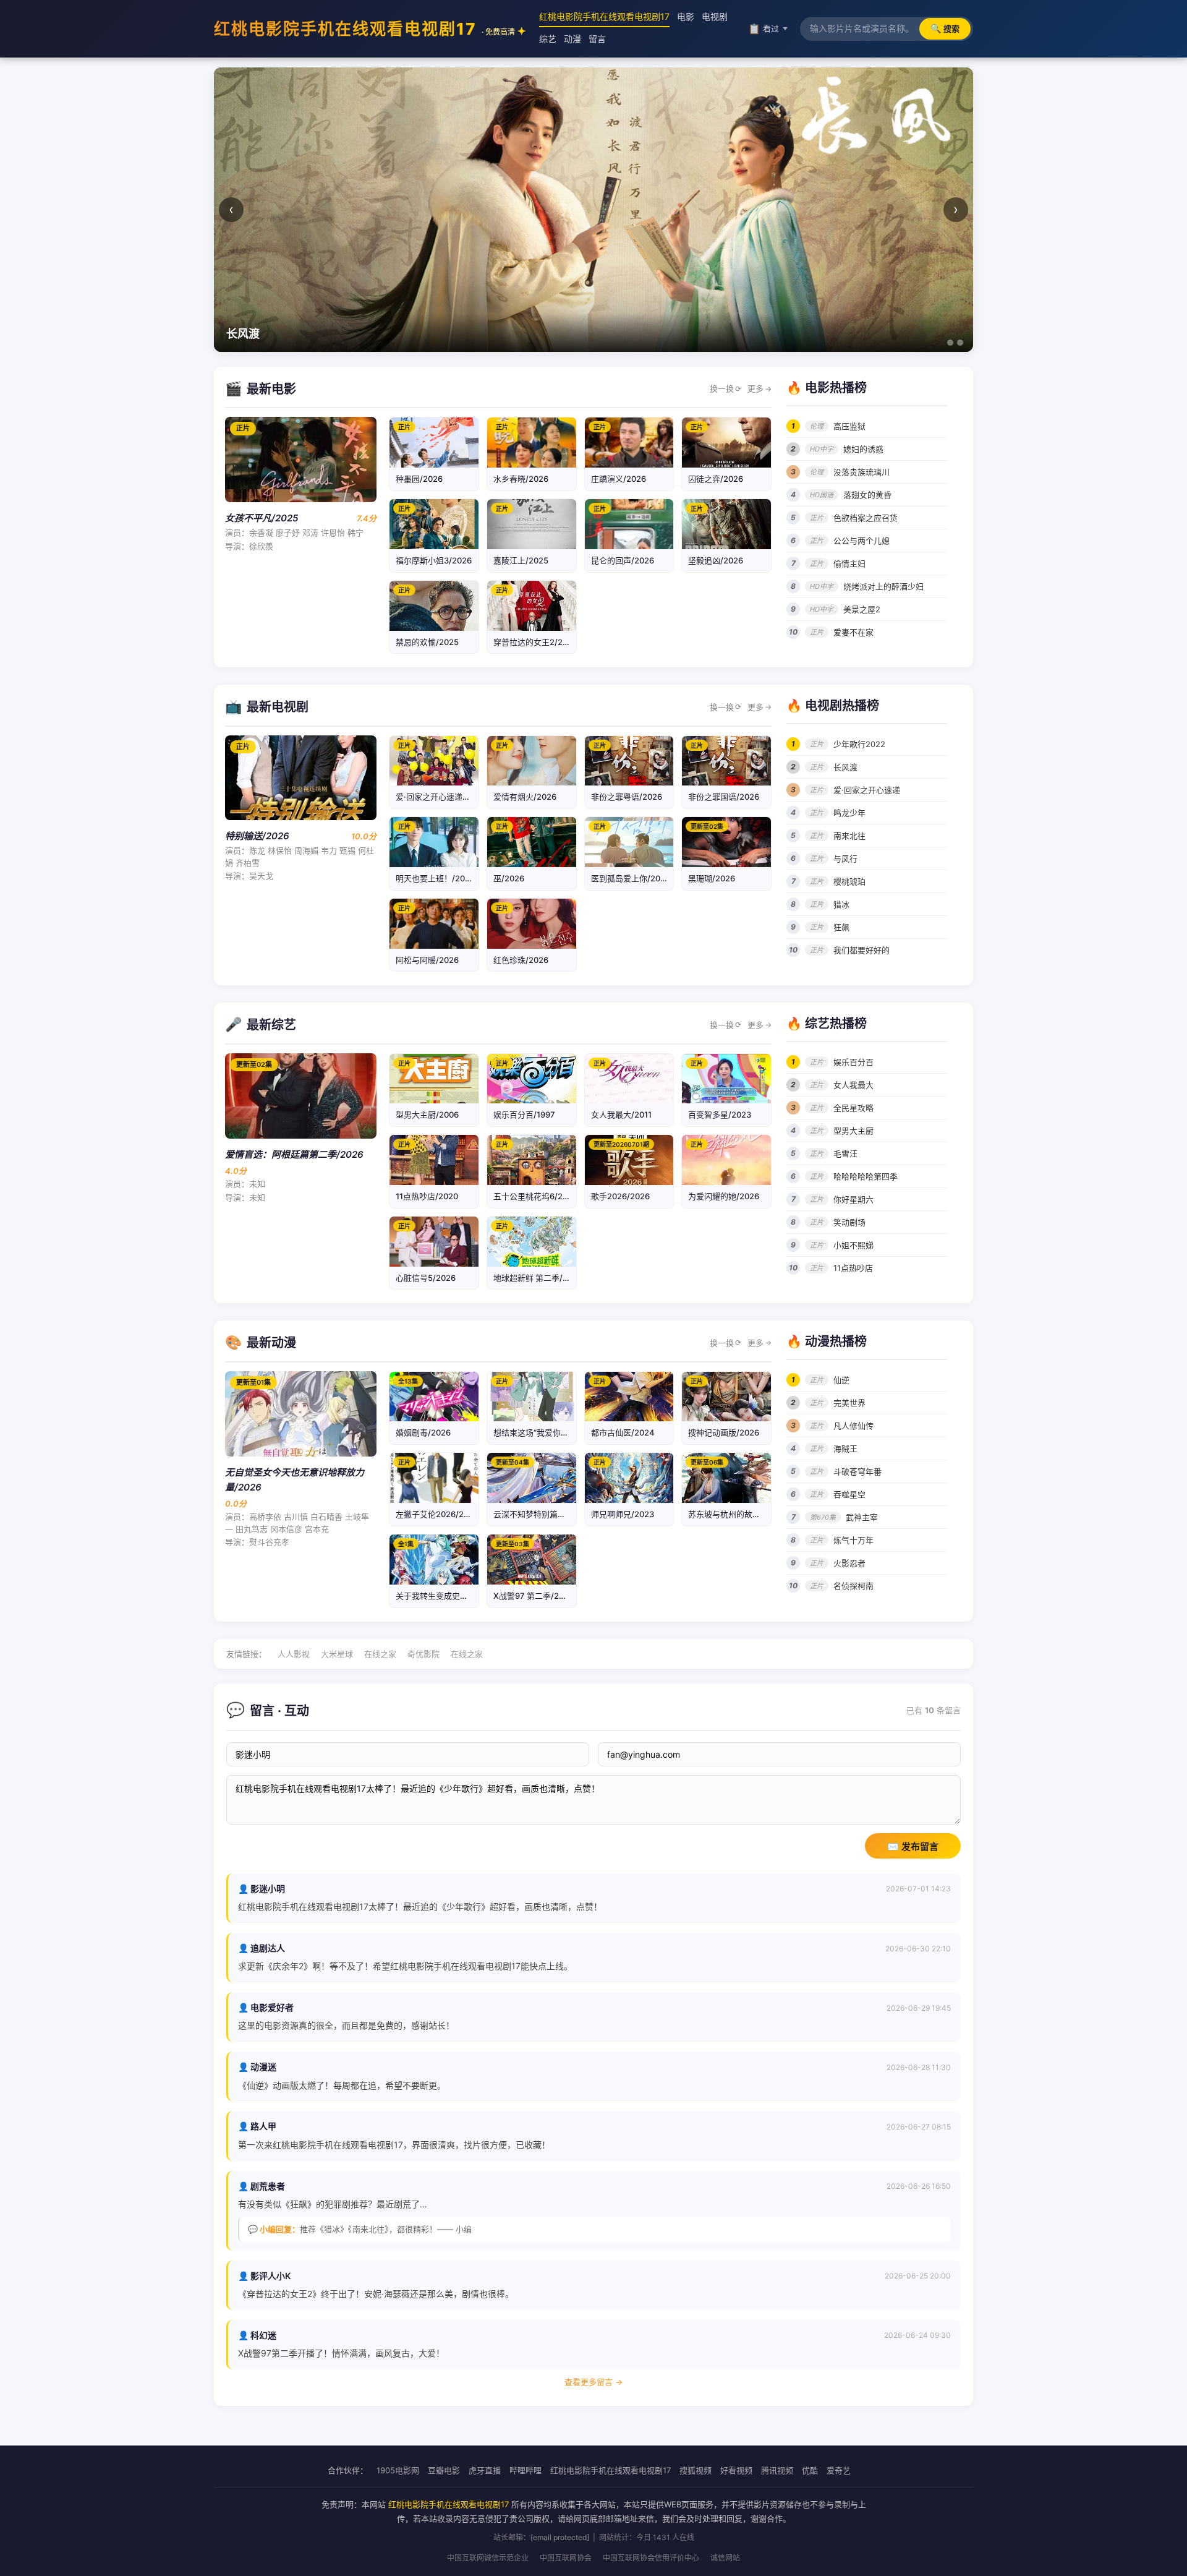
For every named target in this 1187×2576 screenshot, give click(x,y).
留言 (597, 39)
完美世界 (849, 1403)
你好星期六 (853, 1199)
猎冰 (841, 904)
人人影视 (294, 1654)
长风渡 (845, 767)
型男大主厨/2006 (427, 1115)
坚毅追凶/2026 (716, 560)
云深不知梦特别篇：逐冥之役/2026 (557, 1514)
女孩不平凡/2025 (262, 518)
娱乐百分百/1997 (524, 1115)
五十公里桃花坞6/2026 (535, 1196)
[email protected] (560, 2537)
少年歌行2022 (859, 744)
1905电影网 (398, 2470)
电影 (686, 16)
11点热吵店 (853, 1268)
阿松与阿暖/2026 (427, 960)
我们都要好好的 (862, 950)
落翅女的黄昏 (867, 495)
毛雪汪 (845, 1153)
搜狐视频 (696, 2470)
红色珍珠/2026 (521, 960)
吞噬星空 (849, 1494)
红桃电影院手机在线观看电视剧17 (364, 29)
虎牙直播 (485, 2470)
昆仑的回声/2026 (623, 560)
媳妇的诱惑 (863, 449)
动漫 (572, 39)
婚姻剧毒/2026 (423, 1432)
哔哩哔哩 (525, 2470)
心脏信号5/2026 (426, 1278)
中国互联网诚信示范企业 (488, 2558)
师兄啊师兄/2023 (623, 1514)
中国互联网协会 (566, 2558)
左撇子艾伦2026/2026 (437, 1514)
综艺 (548, 39)
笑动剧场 (849, 1222)
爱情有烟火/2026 (525, 797)
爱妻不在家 (853, 632)
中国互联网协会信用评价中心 (651, 2558)
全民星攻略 (853, 1108)
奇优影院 (423, 1654)
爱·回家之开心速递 (867, 790)
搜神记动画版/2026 (724, 1432)
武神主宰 (862, 1517)
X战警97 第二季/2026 (534, 1596)
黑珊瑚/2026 (712, 878)
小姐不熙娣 (853, 1245)
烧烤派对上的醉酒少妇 (883, 586)
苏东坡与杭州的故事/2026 (736, 1514)
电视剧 (715, 16)
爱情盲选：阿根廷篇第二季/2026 (294, 1154)
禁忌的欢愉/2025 (427, 642)
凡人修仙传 (853, 1426)
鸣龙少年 (849, 813)
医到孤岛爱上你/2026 (631, 878)
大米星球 (337, 1654)
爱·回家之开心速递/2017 (440, 797)
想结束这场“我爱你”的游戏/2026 (552, 1432)
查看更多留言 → (593, 2382)
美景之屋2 (862, 609)
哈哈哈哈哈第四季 (866, 1176)
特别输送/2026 (257, 836)
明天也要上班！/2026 (435, 878)
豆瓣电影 (444, 2470)
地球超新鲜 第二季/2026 (538, 1278)
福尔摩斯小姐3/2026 (434, 560)
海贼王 (845, 1448)
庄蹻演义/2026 (619, 479)
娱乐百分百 (853, 1062)
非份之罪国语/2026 (724, 797)
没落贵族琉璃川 (862, 472)
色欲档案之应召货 (866, 518)
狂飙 (841, 927)
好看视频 (736, 2470)
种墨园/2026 (419, 479)
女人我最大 (853, 1085)
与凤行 (845, 858)
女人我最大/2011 (621, 1115)
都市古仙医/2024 (623, 1432)
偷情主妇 (849, 563)
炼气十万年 (853, 1540)
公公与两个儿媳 (862, 541)
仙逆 (841, 1380)
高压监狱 (849, 426)
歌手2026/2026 (620, 1196)
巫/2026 (509, 878)
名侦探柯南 (853, 1586)
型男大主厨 (853, 1131)
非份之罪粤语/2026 (627, 797)
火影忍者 (849, 1563)
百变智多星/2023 (720, 1115)
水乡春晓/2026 (521, 479)
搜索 (945, 28)
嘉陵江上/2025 (521, 560)
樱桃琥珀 (849, 881)
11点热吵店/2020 (427, 1196)
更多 (759, 388)
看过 (764, 28)
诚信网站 (725, 2558)
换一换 (725, 388)
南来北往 (849, 836)
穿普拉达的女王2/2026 (535, 642)
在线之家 (380, 1654)
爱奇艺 (839, 2470)
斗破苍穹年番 (857, 1471)
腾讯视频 (777, 2470)
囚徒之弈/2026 (716, 479)
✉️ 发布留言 (913, 1846)
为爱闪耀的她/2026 (724, 1196)
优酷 (810, 2470)
